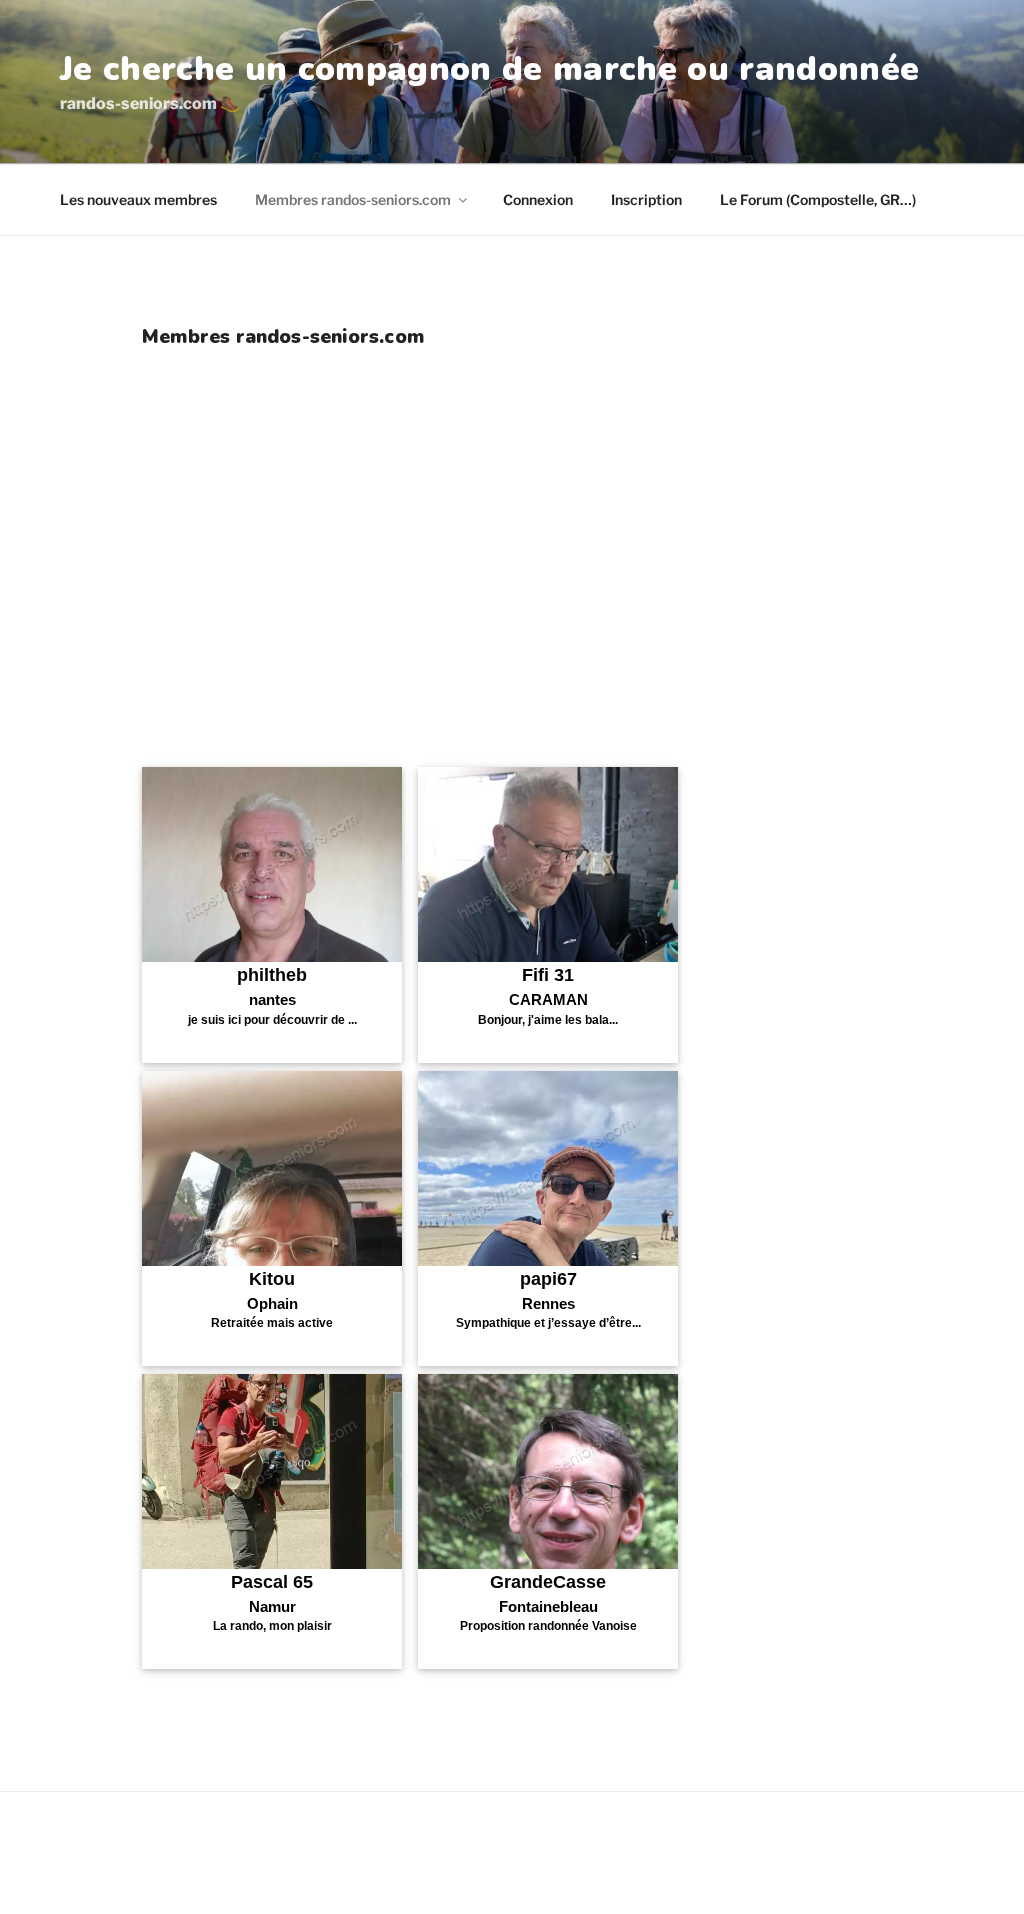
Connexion (538, 199)
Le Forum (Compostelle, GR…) (818, 199)
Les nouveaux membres (138, 199)
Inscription (646, 199)
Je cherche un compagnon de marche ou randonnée (489, 69)
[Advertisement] (512, 599)
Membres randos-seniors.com (353, 199)
